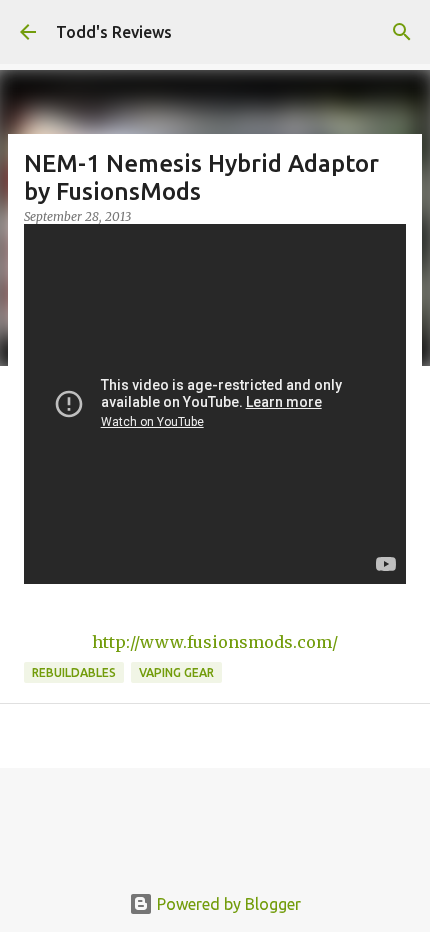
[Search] (402, 32)
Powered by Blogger (227, 904)
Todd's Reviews (114, 32)
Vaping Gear (176, 672)
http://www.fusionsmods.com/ (215, 642)
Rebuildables (74, 672)
